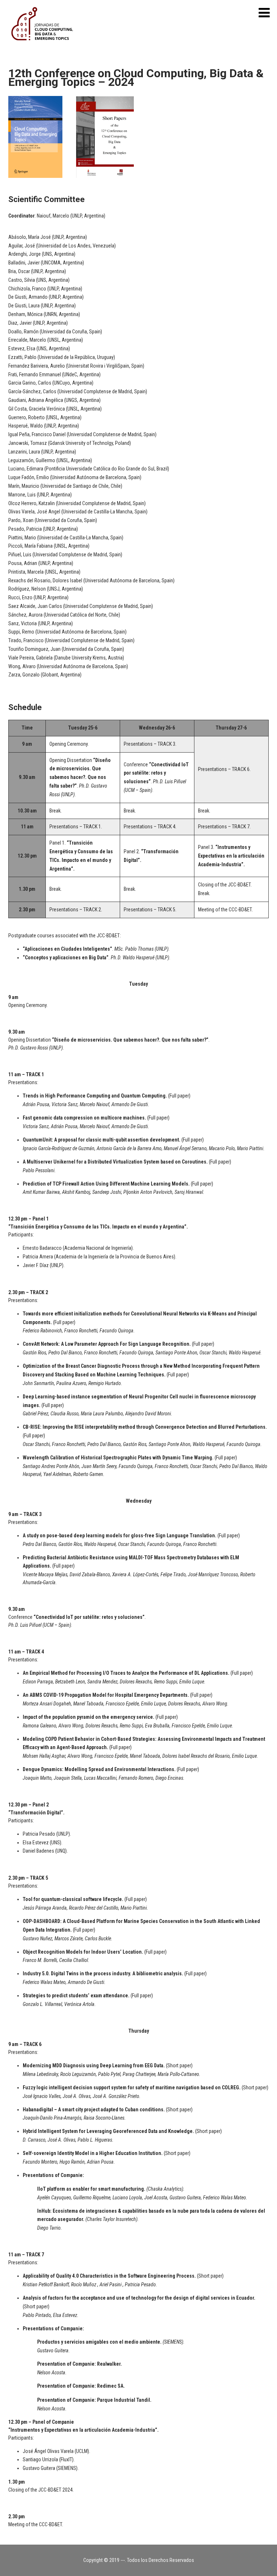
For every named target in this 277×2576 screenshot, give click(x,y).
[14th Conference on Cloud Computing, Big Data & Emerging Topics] (44, 48)
